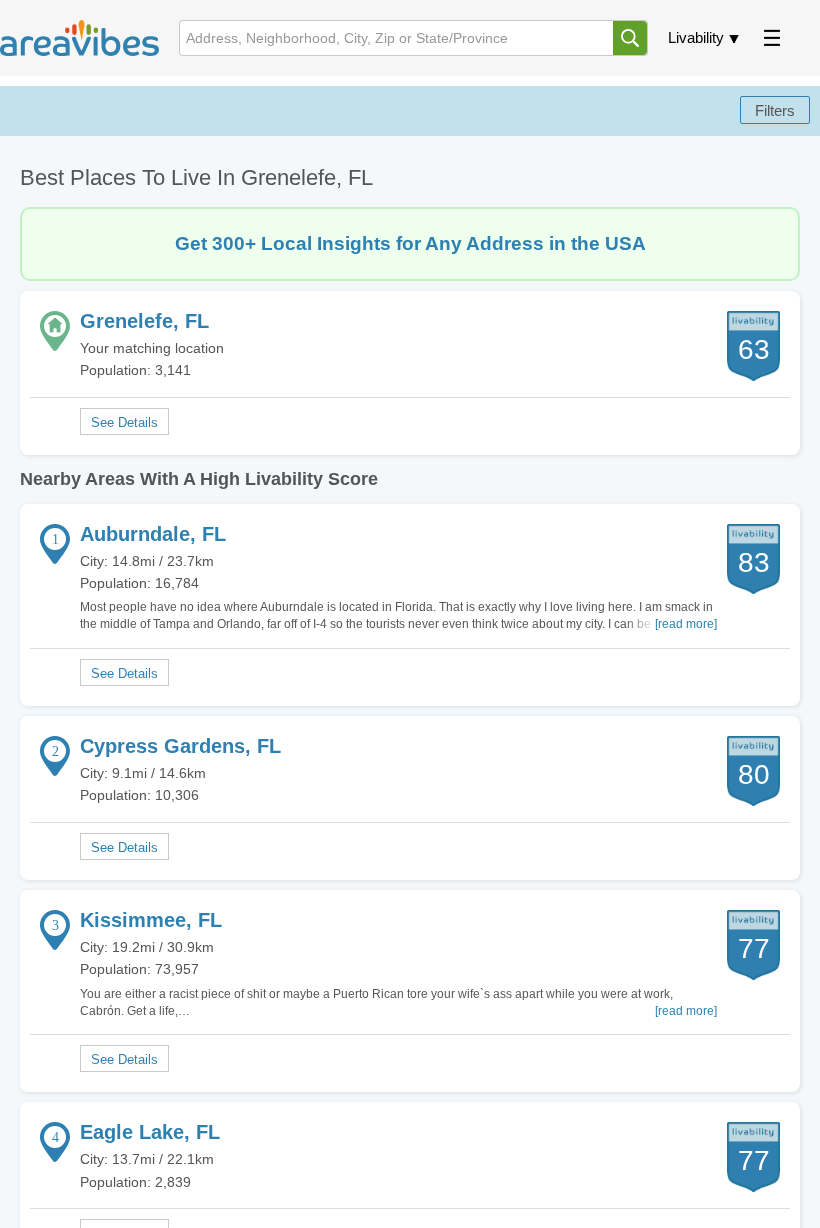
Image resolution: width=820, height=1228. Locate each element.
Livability (696, 37)
